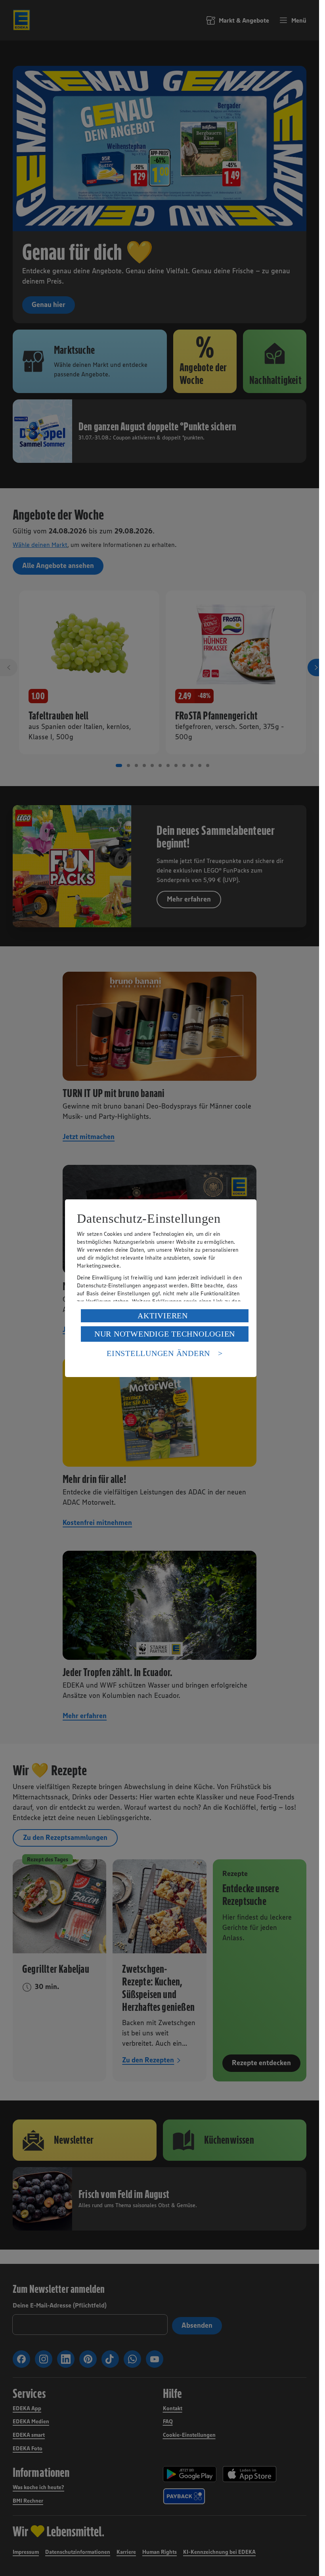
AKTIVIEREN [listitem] (163, 1316)
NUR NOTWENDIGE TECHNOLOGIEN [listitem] (165, 1334)
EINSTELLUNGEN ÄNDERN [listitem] (158, 1353)
